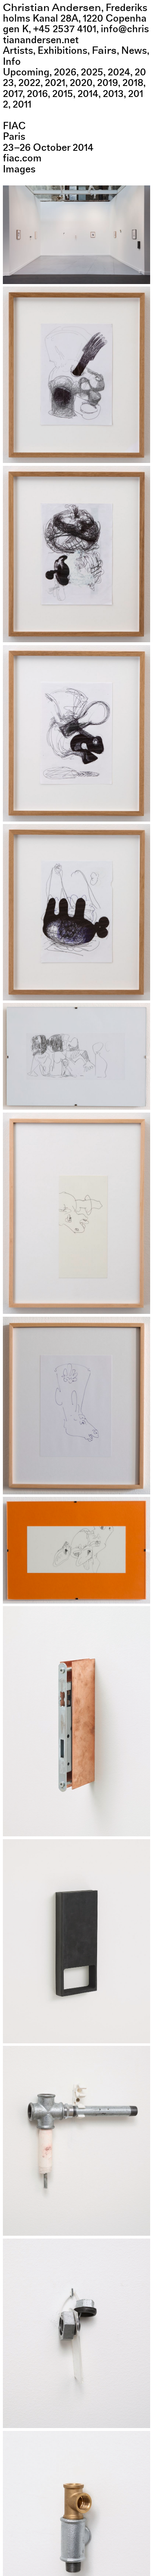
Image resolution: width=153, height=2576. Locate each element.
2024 (119, 72)
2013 (113, 94)
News (134, 51)
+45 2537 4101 (65, 29)
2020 (81, 83)
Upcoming (26, 72)
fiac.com (22, 158)
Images (19, 169)
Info (12, 62)
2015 (63, 94)
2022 (29, 83)
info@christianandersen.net (76, 34)
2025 (92, 72)
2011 (22, 104)
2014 (88, 94)
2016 (37, 94)
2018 (133, 83)
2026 (65, 72)
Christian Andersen (52, 8)
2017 (13, 94)
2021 (55, 83)
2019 (108, 83)
